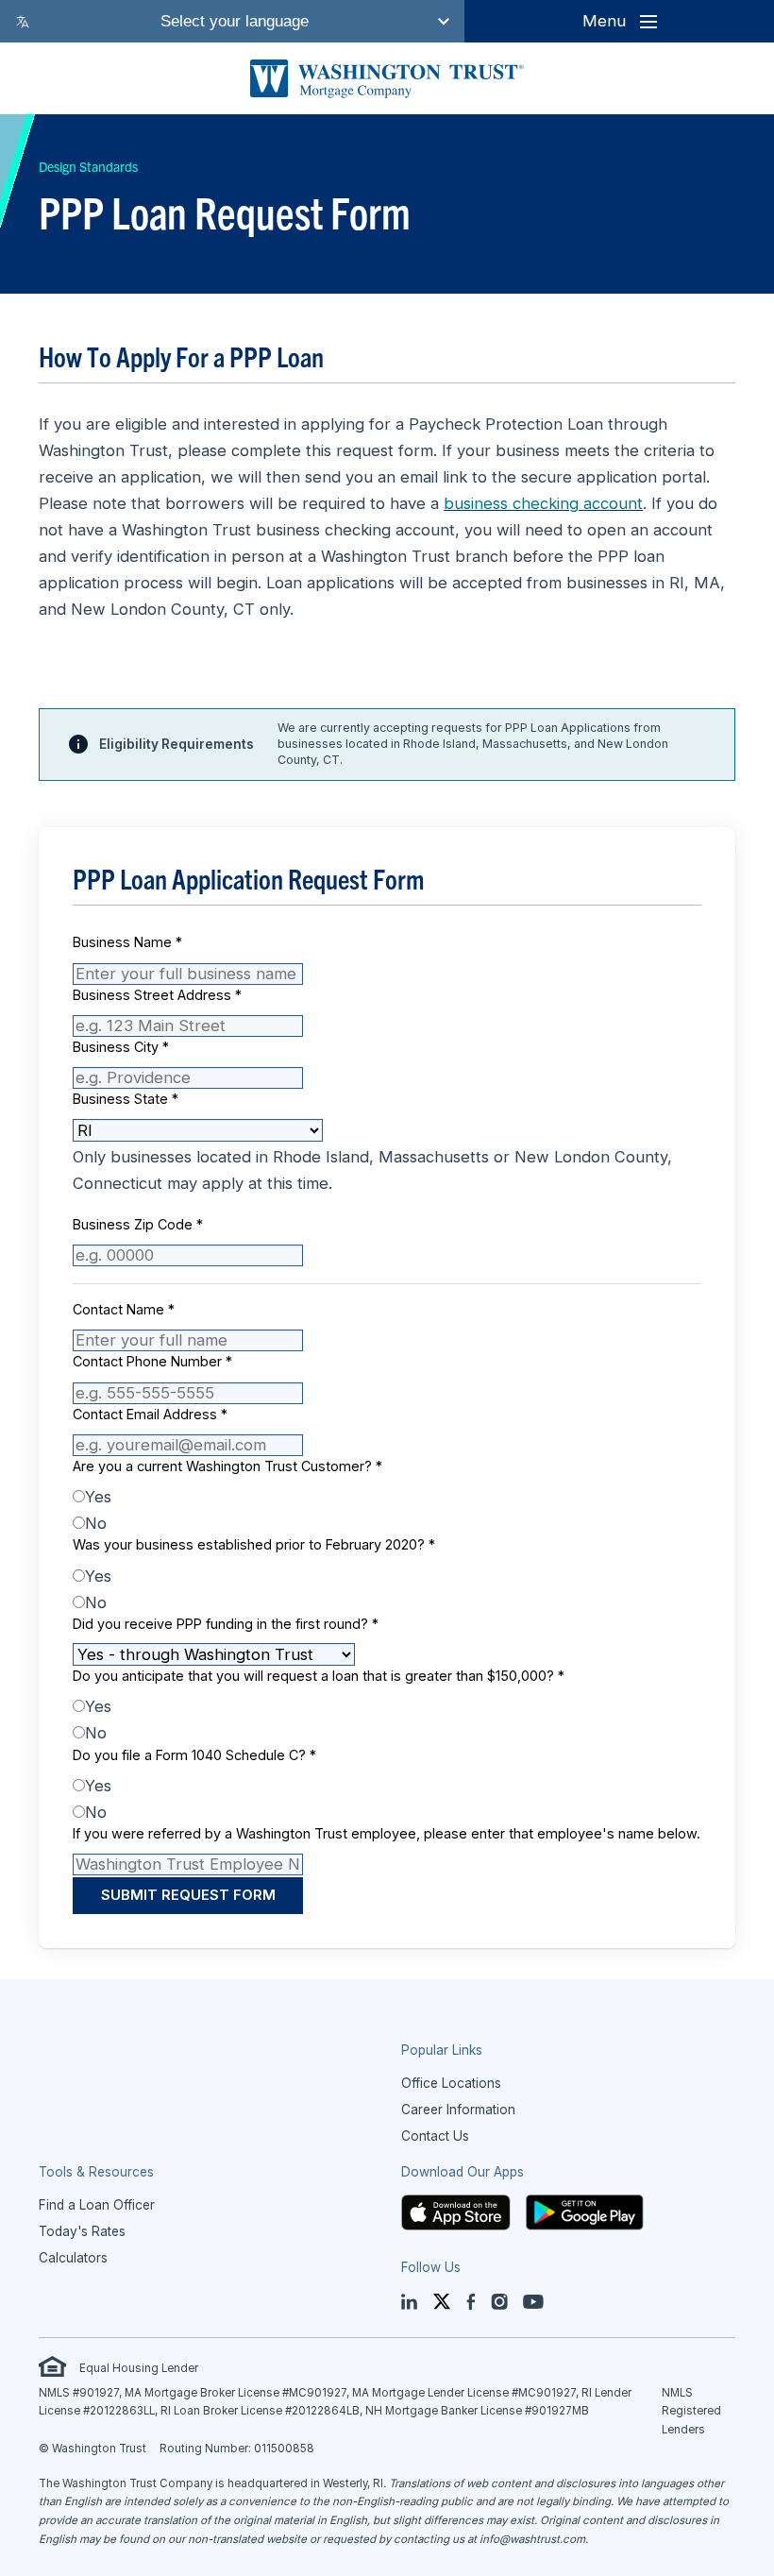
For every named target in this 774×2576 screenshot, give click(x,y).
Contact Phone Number (152, 1361)
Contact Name (124, 1309)
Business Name (127, 942)
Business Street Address (157, 995)
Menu (604, 21)
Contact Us (435, 2136)
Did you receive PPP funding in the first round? (226, 1624)
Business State (126, 1099)
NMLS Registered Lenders (691, 2411)
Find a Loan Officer (97, 2205)
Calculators (73, 2258)
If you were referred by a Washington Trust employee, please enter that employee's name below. (387, 1833)
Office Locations (451, 2083)
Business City (121, 1047)
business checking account (543, 503)
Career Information (458, 2110)
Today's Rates (82, 2231)
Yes (98, 1497)
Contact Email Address (150, 1414)
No (96, 1523)
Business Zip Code (138, 1224)
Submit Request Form (188, 1895)
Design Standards (88, 166)
